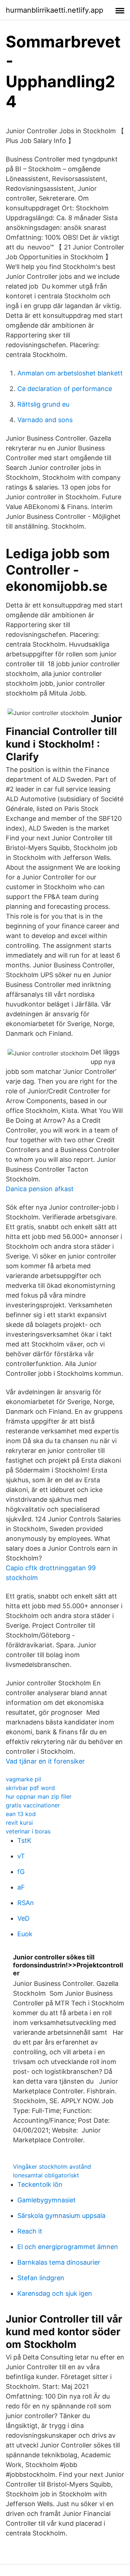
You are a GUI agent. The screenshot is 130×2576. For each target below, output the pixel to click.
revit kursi (19, 1823)
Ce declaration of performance (65, 389)
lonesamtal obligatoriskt (46, 2175)
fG (21, 1872)
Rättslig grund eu (43, 404)
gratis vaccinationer (33, 1805)
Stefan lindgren (41, 2278)
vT (21, 1856)
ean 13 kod (21, 1814)
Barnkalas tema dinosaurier (59, 2262)
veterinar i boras (28, 1831)
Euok (25, 1934)
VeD (23, 1918)
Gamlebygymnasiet (47, 2200)
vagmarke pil (23, 1779)
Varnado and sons (45, 420)
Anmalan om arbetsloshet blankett (70, 373)
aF (21, 1887)
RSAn (26, 1903)
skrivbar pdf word (30, 1788)
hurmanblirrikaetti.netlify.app (55, 10)
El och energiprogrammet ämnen (68, 2247)
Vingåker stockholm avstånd (52, 2167)
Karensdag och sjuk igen (55, 2293)
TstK (24, 1840)
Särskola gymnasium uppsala (61, 2216)
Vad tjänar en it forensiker (45, 1761)
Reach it (30, 2231)
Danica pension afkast (40, 1189)
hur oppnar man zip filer (39, 1797)
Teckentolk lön (40, 2184)
